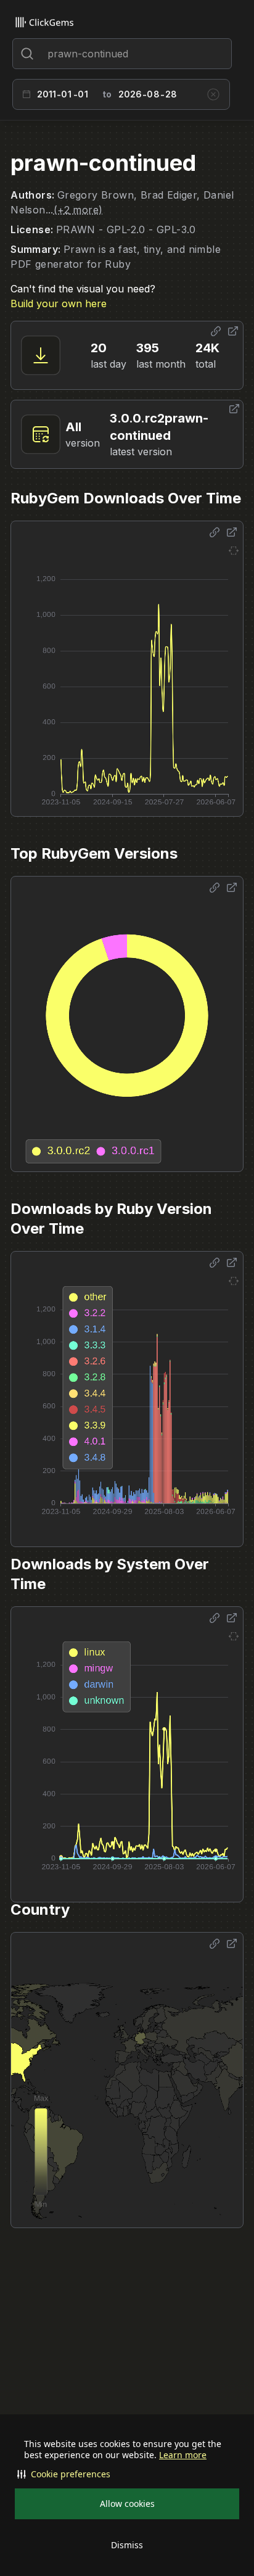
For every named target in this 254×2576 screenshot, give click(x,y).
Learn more (183, 2455)
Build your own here (59, 303)
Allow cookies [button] (127, 2504)
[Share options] (216, 331)
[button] (127, 2474)
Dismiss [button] (127, 2545)
